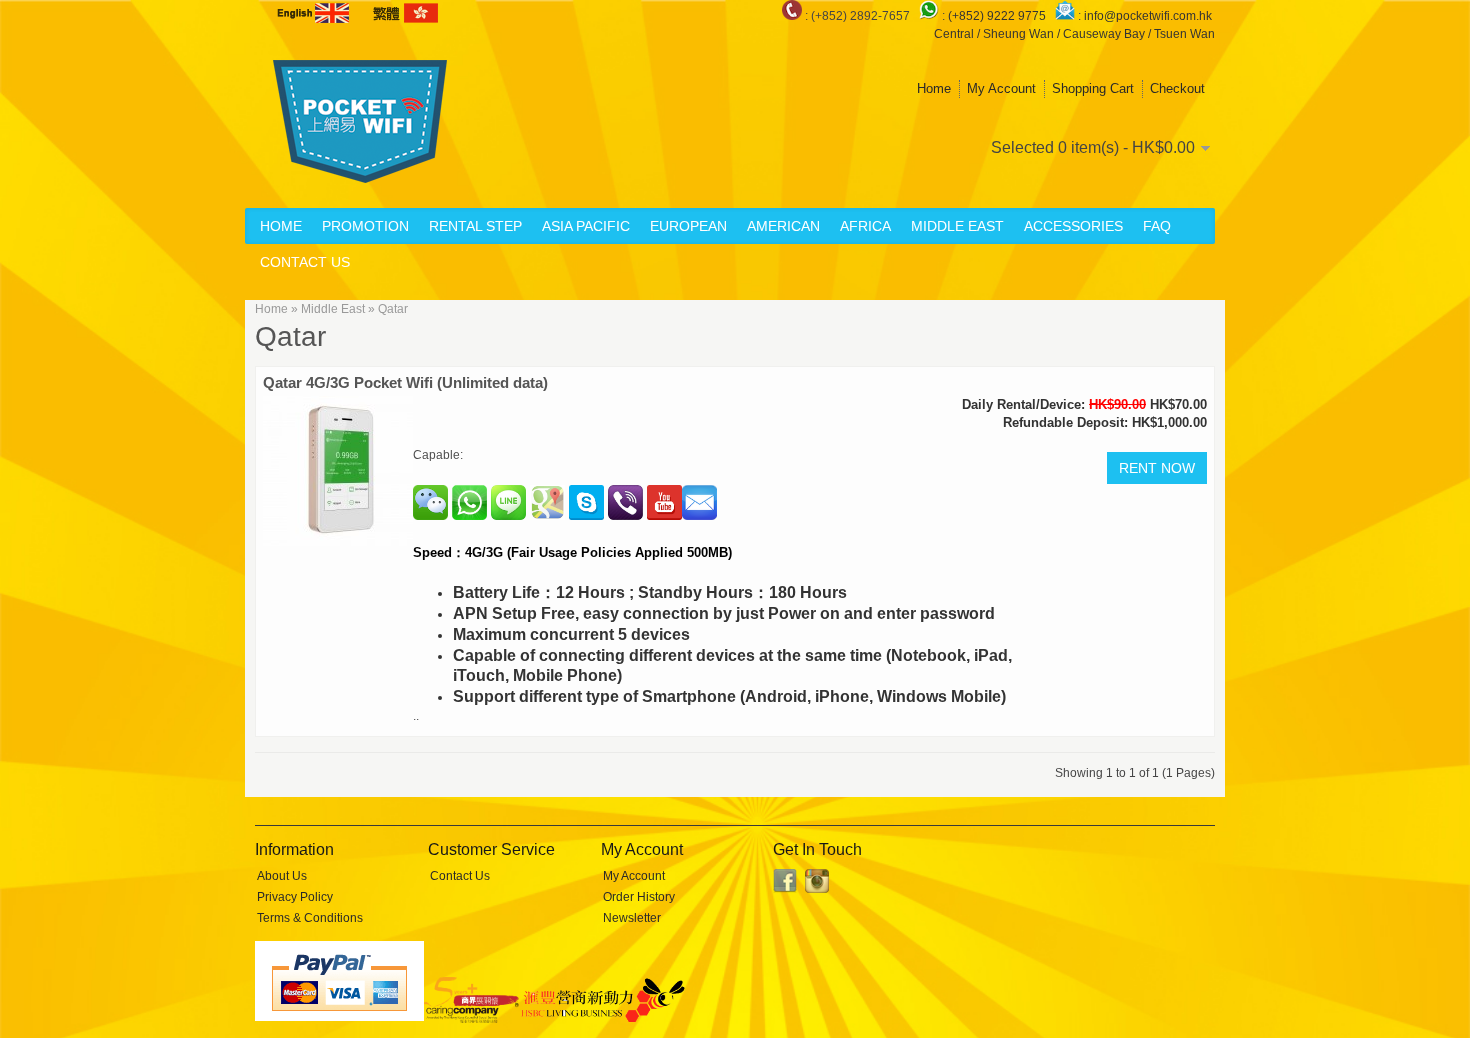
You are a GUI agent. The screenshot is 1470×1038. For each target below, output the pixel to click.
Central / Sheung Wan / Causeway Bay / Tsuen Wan (1074, 34)
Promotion (365, 226)
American (783, 226)
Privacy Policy (295, 897)
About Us (282, 876)
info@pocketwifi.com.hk (1148, 16)
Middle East (957, 226)
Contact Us (305, 262)
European (688, 226)
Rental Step (475, 226)
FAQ (1157, 226)
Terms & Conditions (310, 918)
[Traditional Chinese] (404, 13)
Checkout (1177, 88)
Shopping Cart (1093, 88)
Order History (639, 897)
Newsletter (632, 918)
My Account (1001, 88)
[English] (315, 13)
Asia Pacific (586, 226)
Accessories (1073, 226)
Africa (865, 226)
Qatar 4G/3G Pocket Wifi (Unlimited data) (405, 382)
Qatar (393, 309)
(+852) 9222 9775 (998, 16)
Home (934, 88)
